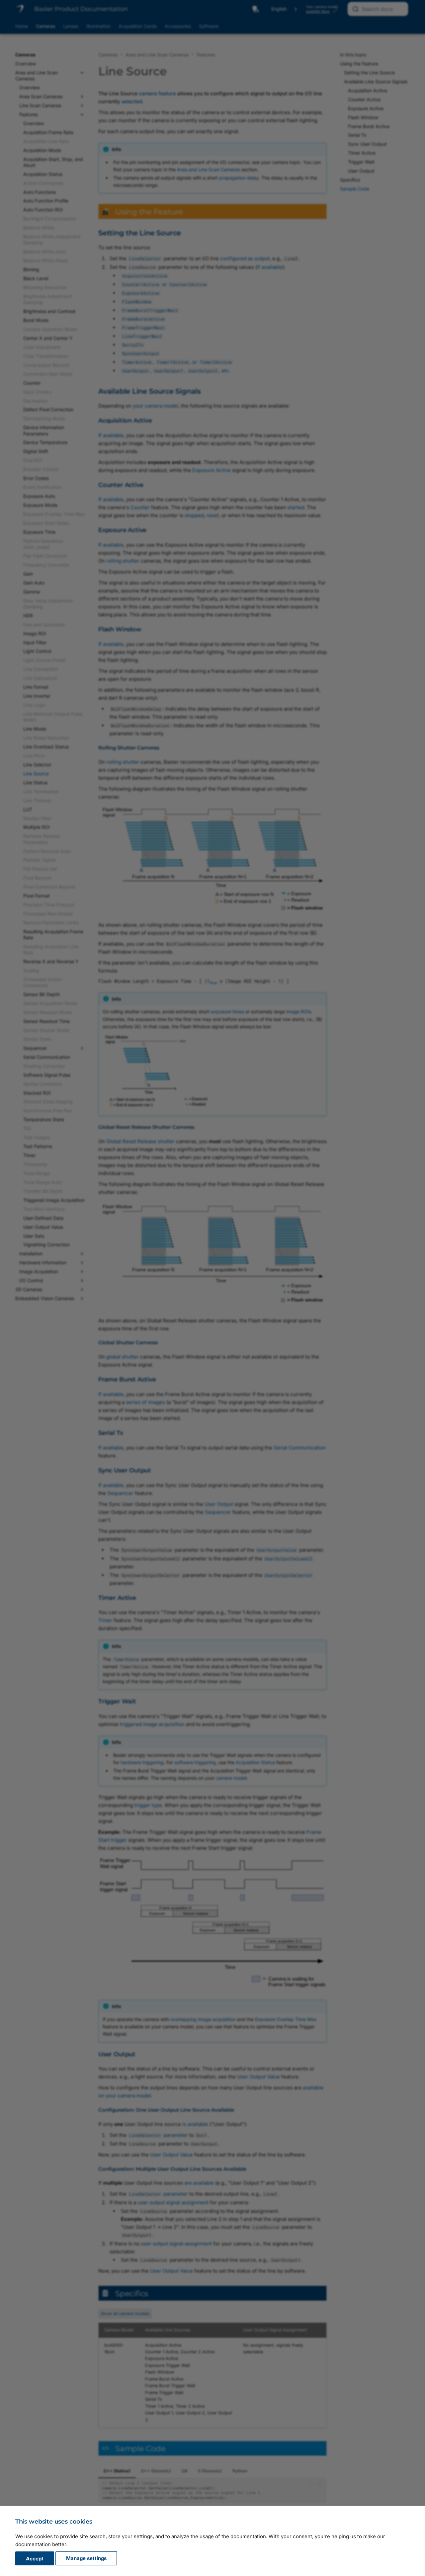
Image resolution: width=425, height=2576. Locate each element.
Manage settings (86, 2559)
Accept (35, 2559)
